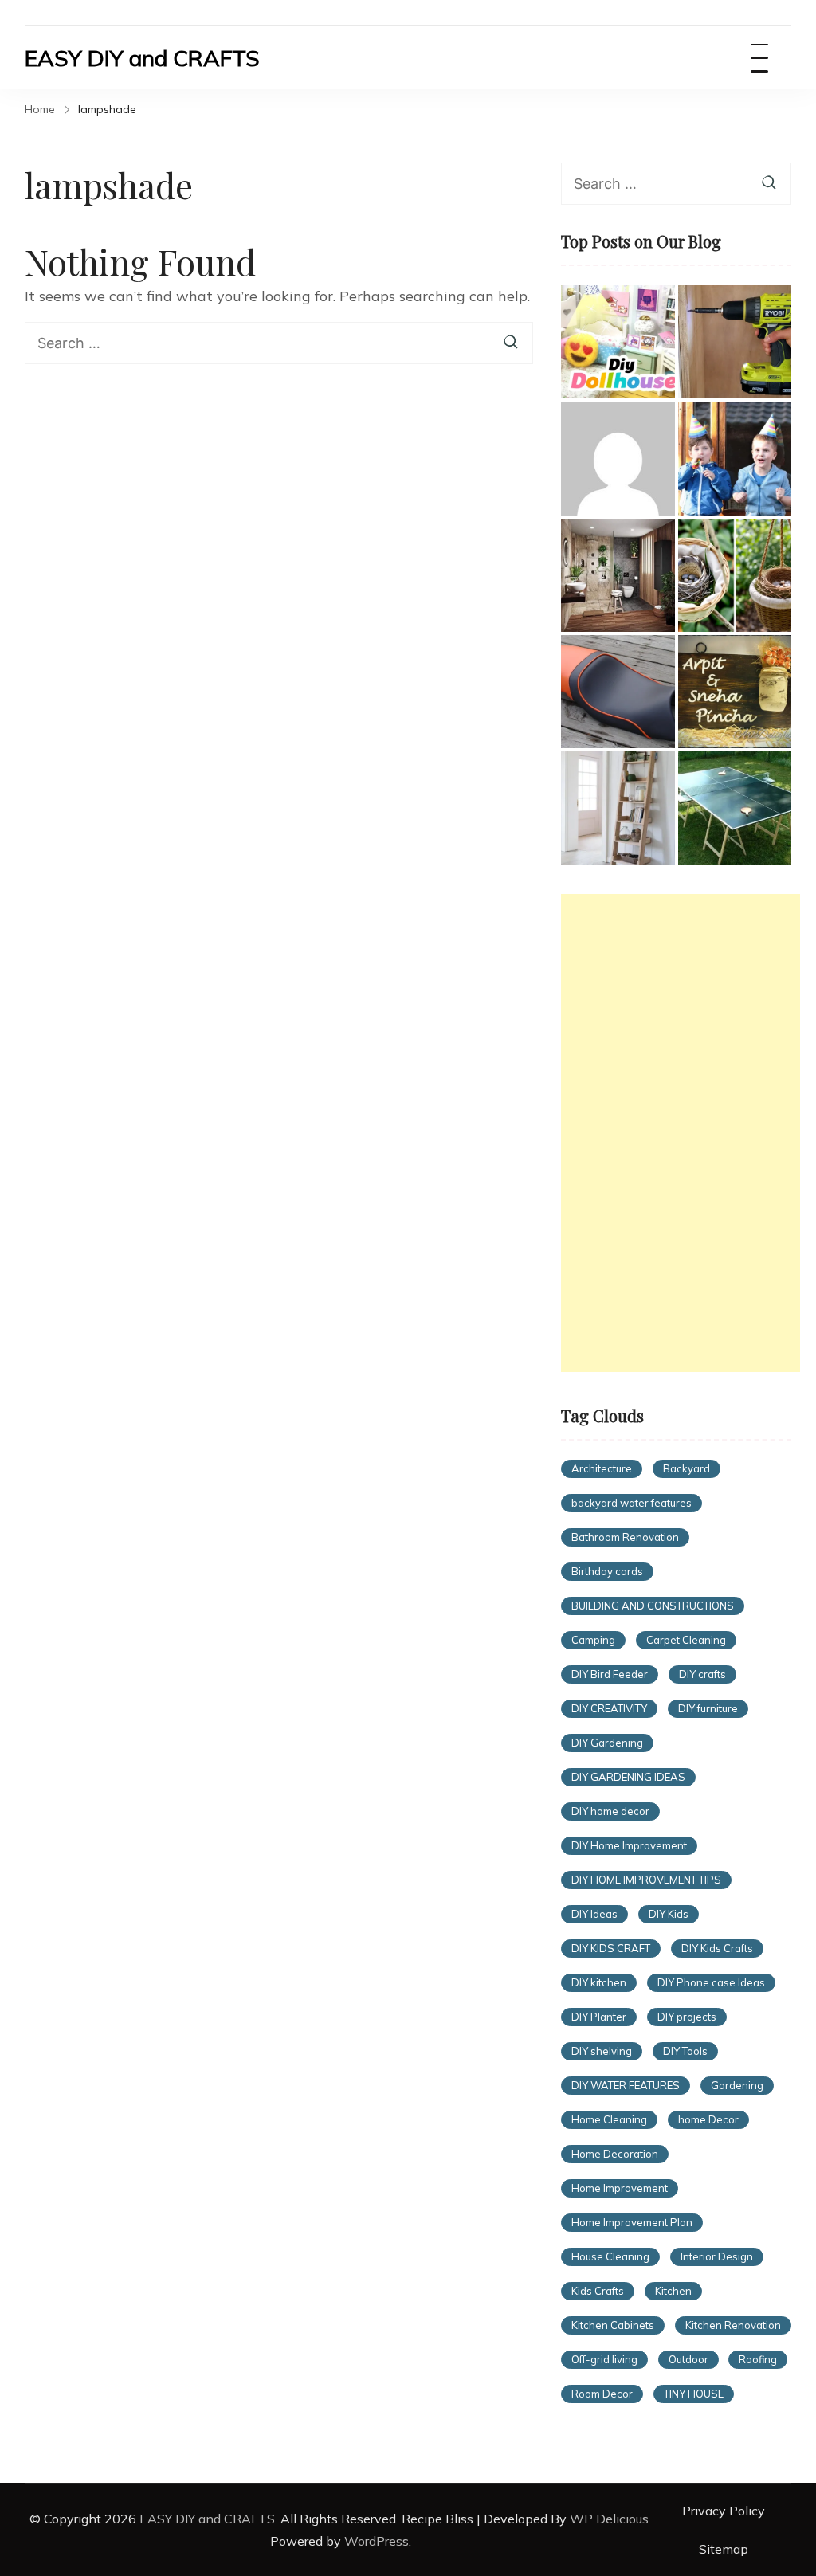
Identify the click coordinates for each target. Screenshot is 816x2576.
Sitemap (724, 2549)
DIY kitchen (599, 1982)
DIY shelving (602, 2051)
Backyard (687, 1468)
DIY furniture (708, 1708)
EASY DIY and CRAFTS (142, 58)
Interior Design (717, 2256)
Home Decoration (615, 2154)
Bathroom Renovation (625, 1537)
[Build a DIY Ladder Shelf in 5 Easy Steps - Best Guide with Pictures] (618, 808)
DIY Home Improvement (629, 1845)
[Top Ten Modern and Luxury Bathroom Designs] (618, 575)
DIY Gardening (607, 1743)
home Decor (708, 2119)
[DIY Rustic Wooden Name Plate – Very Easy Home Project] (735, 692)
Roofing (758, 2359)
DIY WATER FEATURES (626, 2085)
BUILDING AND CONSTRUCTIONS (653, 1606)
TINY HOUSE (694, 2394)
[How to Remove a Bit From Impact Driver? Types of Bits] (735, 342)
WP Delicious (609, 2519)
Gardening (737, 2085)
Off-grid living (604, 2359)
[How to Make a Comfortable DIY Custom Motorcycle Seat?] (618, 692)
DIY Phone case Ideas (711, 1982)
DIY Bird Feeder (610, 1674)
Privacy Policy (724, 2511)
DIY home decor (610, 1811)
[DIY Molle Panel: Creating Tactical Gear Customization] (618, 458)
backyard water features (632, 1503)
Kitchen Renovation (733, 2325)
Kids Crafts (598, 2291)
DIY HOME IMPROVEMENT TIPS (646, 1880)
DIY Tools (685, 2051)
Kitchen (673, 2291)
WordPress (377, 2541)
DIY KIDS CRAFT (611, 1948)
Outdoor (688, 2359)
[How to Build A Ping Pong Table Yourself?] (735, 808)
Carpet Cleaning (686, 1640)
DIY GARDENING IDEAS (628, 1777)
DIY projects (687, 2017)
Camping (593, 1640)
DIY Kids (669, 1914)
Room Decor (602, 2394)
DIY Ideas (594, 1914)
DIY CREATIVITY (609, 1708)
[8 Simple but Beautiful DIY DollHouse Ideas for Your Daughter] (618, 342)
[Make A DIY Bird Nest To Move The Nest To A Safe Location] (735, 575)
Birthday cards (607, 1571)
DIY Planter (599, 2017)
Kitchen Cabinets (613, 2325)
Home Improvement (620, 2188)
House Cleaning (610, 2256)
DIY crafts (702, 1674)
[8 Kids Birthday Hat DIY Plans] (735, 458)
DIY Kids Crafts (717, 1948)
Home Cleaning (609, 2119)
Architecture (602, 1468)
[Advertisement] (681, 1133)
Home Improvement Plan (632, 2222)
